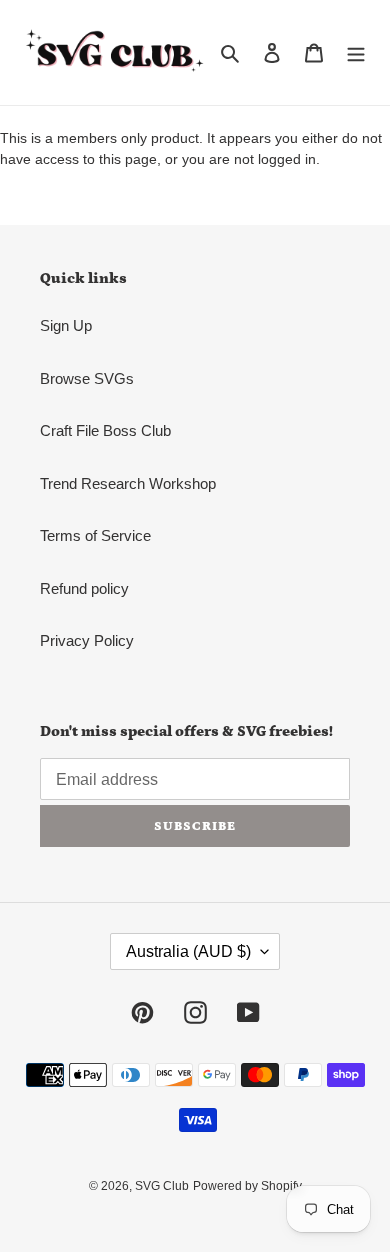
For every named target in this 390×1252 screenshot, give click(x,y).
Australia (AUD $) (188, 951)
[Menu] (356, 52)
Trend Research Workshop (128, 483)
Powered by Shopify (247, 1186)
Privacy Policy (87, 640)
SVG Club (162, 1186)
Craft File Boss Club (105, 430)
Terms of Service (95, 535)
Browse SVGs (87, 378)
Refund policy (84, 588)
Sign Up (66, 325)
